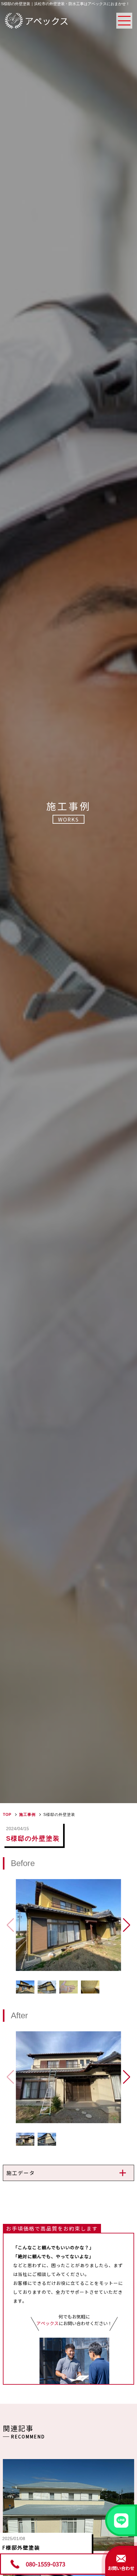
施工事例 (27, 1815)
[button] (127, 1925)
